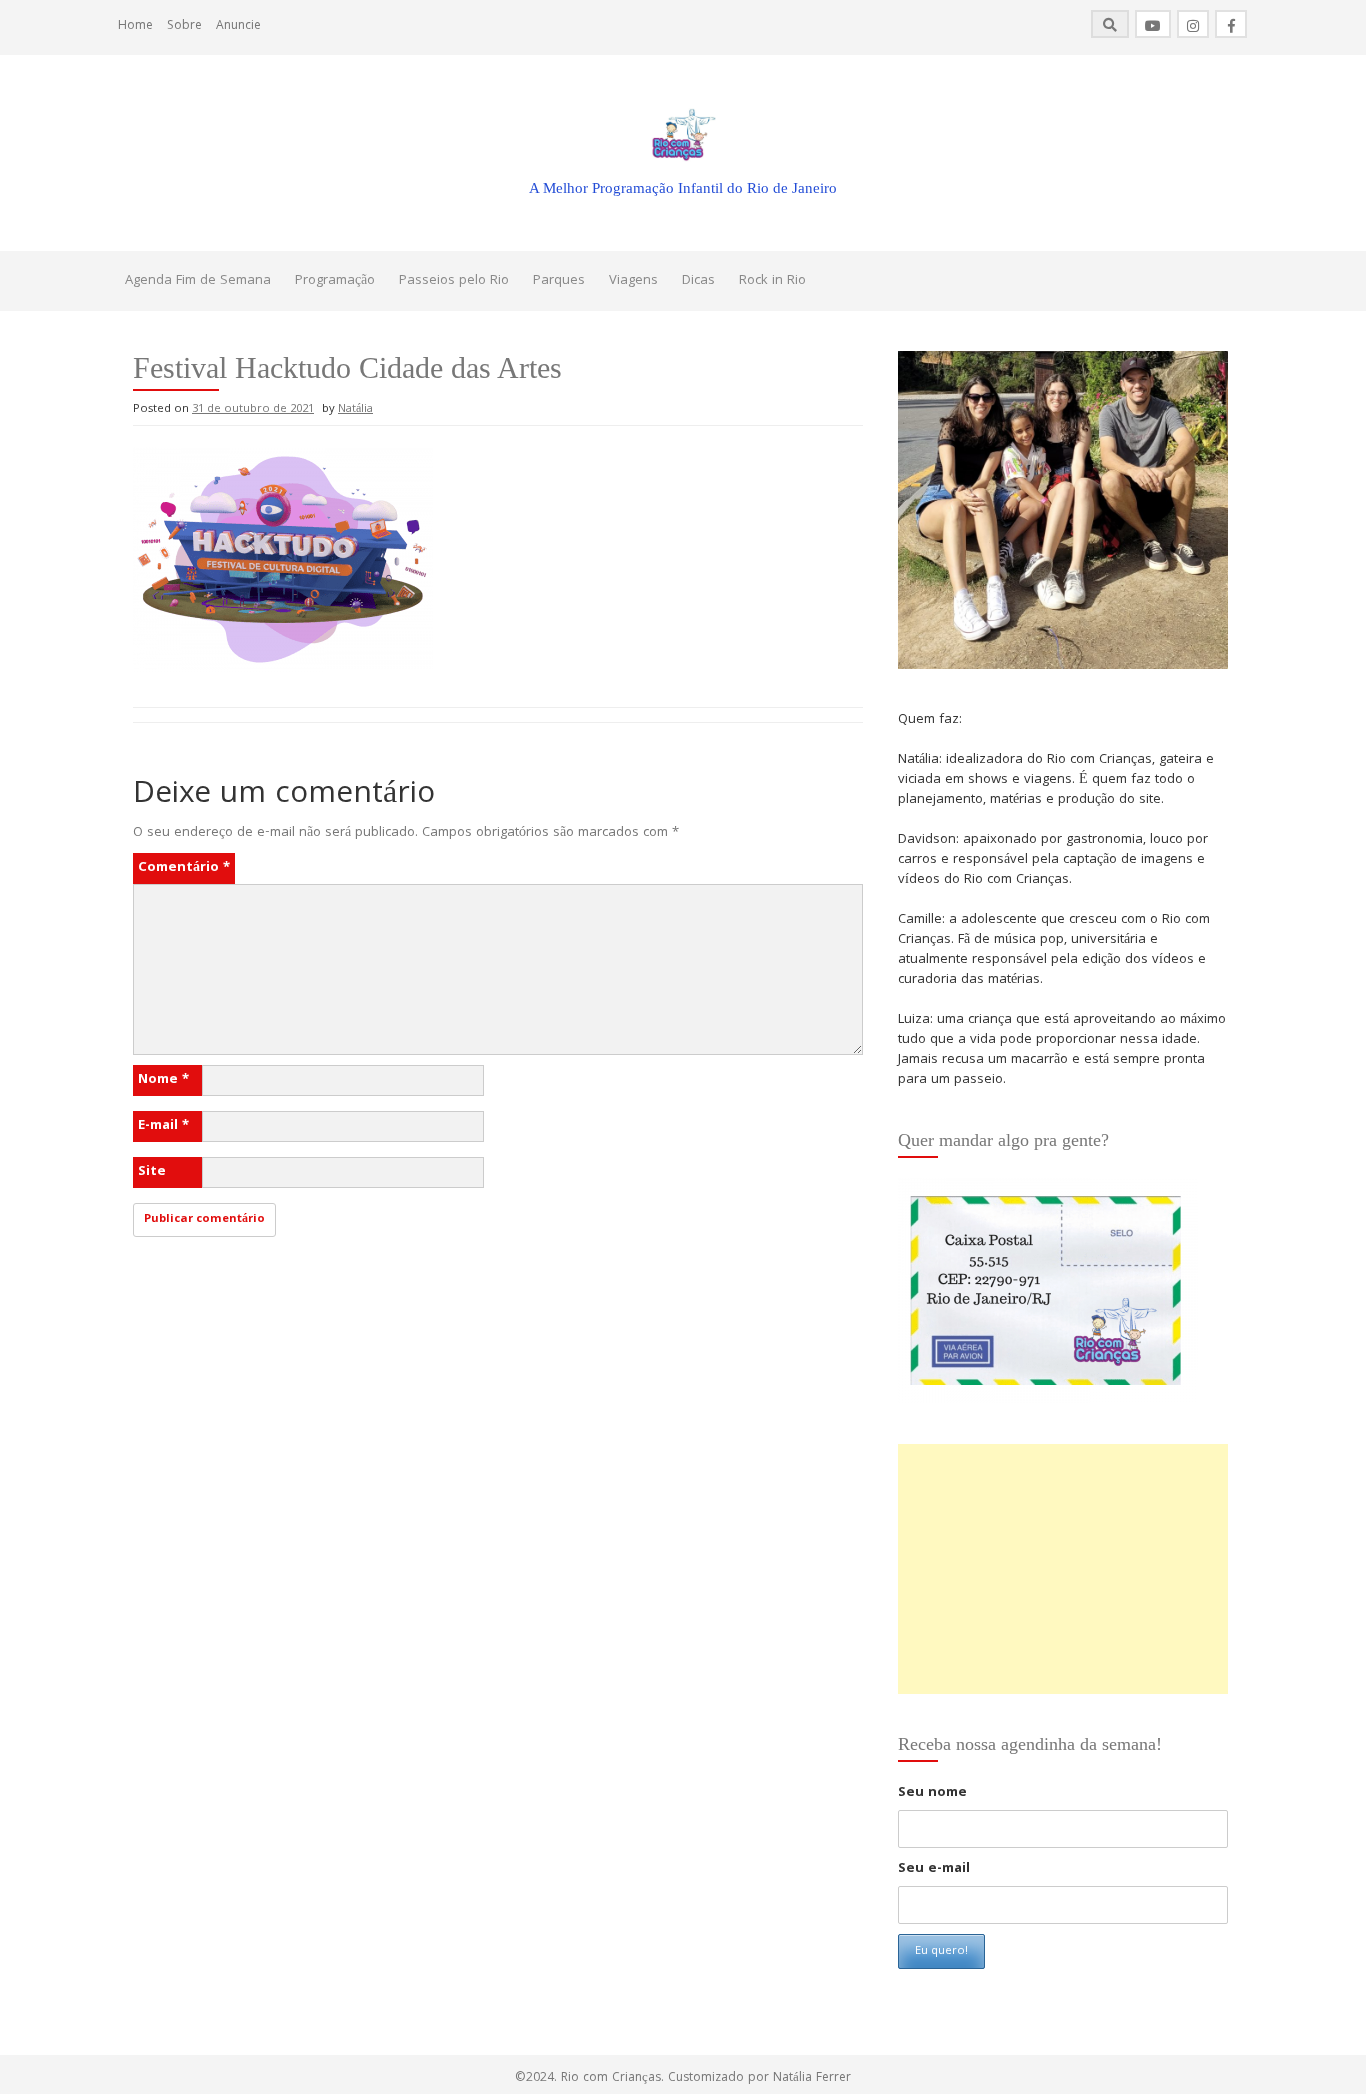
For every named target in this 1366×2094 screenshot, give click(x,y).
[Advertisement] (1063, 1569)
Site (152, 1172)
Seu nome (932, 1793)
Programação (335, 281)
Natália (355, 409)
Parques (559, 281)
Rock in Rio (772, 281)
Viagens (633, 281)
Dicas (698, 281)
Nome (163, 1080)
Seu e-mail (934, 1869)
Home (135, 26)
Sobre (184, 26)
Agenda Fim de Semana (198, 281)
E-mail (163, 1126)
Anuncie (238, 26)
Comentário (184, 868)
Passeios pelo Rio (454, 281)
